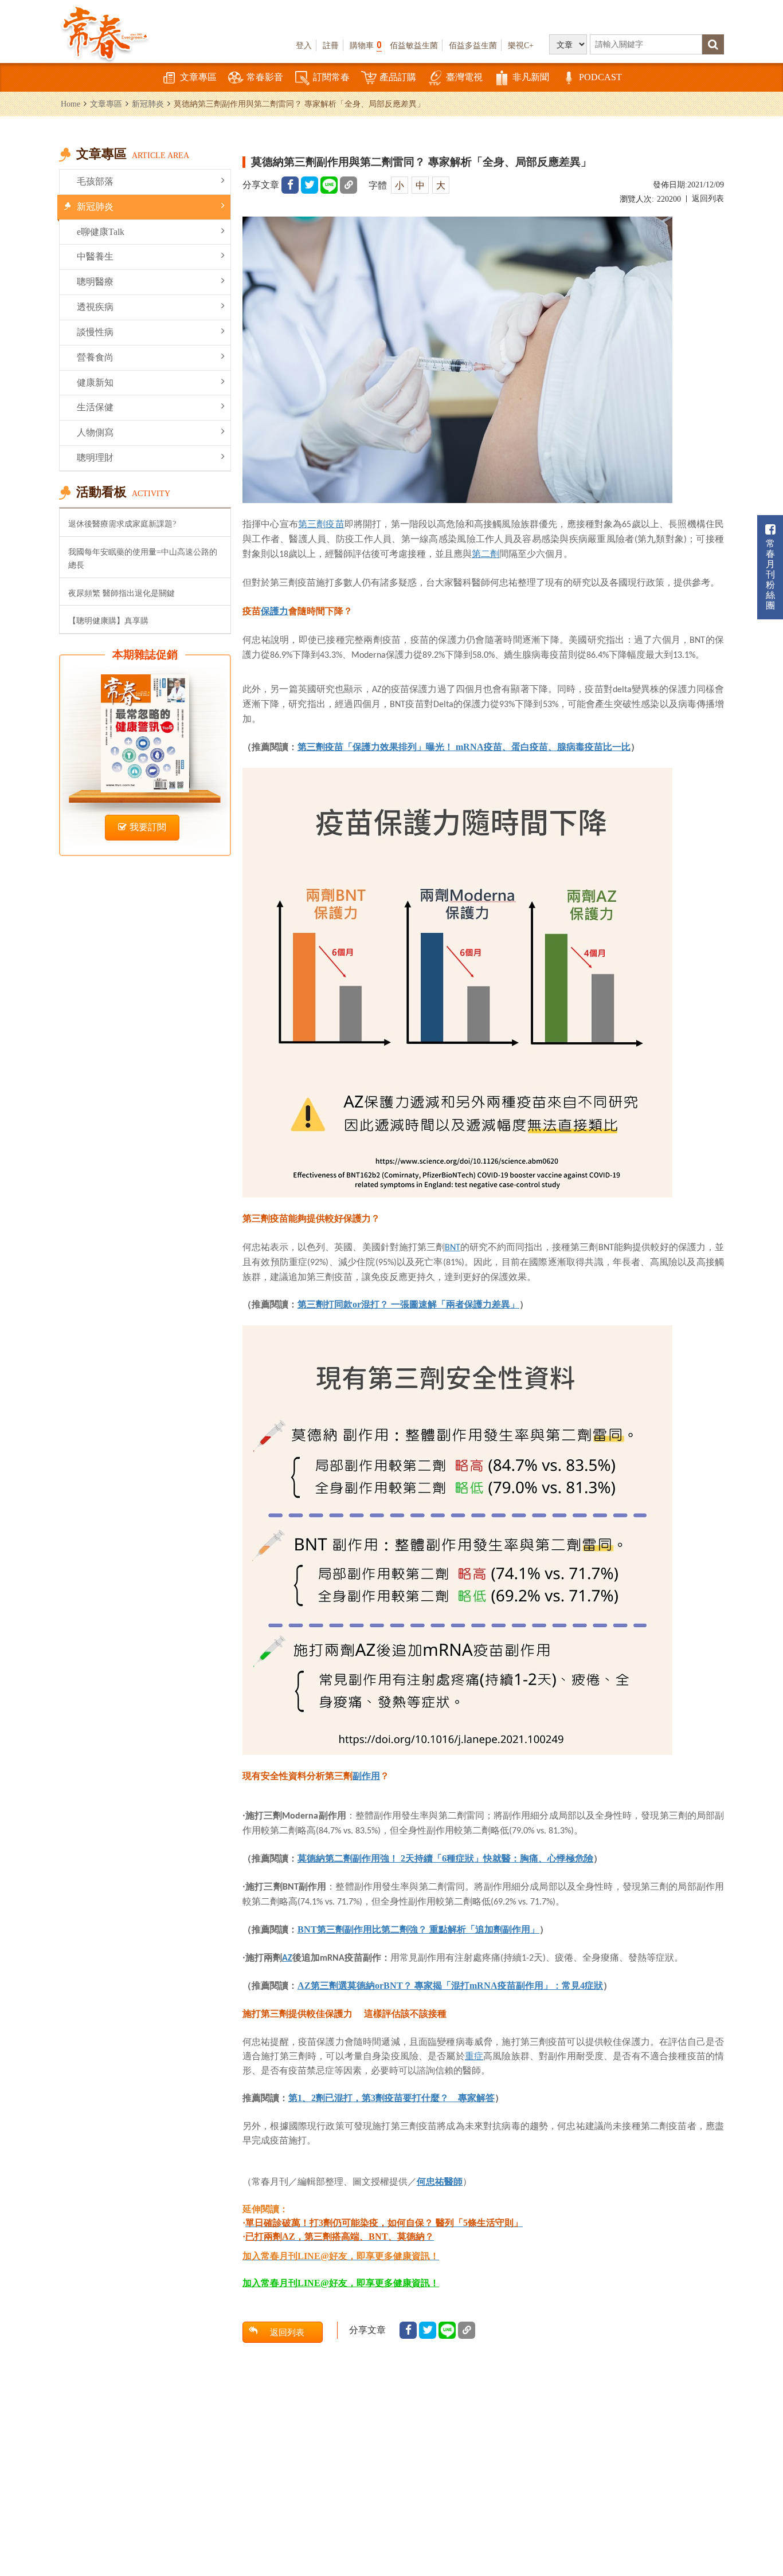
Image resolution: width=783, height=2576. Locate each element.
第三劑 (312, 524)
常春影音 (265, 77)
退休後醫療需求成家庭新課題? (122, 524)
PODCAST (600, 77)
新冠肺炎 (148, 104)
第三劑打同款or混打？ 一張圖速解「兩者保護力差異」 (408, 1304)
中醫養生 (95, 256)
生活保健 (95, 407)
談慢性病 (95, 332)
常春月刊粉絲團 (770, 574)
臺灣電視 (464, 77)
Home (71, 104)
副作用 (366, 1776)
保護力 (275, 611)
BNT (453, 1248)
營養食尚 (95, 357)
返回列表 (708, 199)
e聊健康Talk (101, 232)
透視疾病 (95, 307)
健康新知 (95, 382)
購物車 (366, 45)
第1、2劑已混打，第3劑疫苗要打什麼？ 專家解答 (391, 2098)
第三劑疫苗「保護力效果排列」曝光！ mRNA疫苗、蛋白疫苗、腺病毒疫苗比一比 (464, 747)
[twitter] (310, 185)
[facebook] (290, 185)
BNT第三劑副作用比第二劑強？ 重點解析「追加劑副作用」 (418, 1929)
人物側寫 (95, 432)
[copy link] (349, 185)
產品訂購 (398, 77)
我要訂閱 (148, 827)
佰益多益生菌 (473, 45)
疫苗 (335, 524)
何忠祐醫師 (440, 2182)
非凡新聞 (531, 77)
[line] (329, 185)
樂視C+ (521, 45)
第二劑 (486, 553)
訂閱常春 (331, 77)
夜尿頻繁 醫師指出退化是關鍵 (122, 593)
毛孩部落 (95, 181)
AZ (287, 1958)
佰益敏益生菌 (414, 45)
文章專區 (198, 77)
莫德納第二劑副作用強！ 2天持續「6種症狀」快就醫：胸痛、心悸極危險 (445, 1858)
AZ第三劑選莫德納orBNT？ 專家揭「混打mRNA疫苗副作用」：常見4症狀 (450, 1986)
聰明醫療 (95, 282)
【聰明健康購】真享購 (108, 621)
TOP (760, 2505)
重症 (474, 2056)
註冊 (331, 45)
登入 (304, 45)
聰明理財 (95, 458)
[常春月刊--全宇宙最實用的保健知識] (105, 32)
